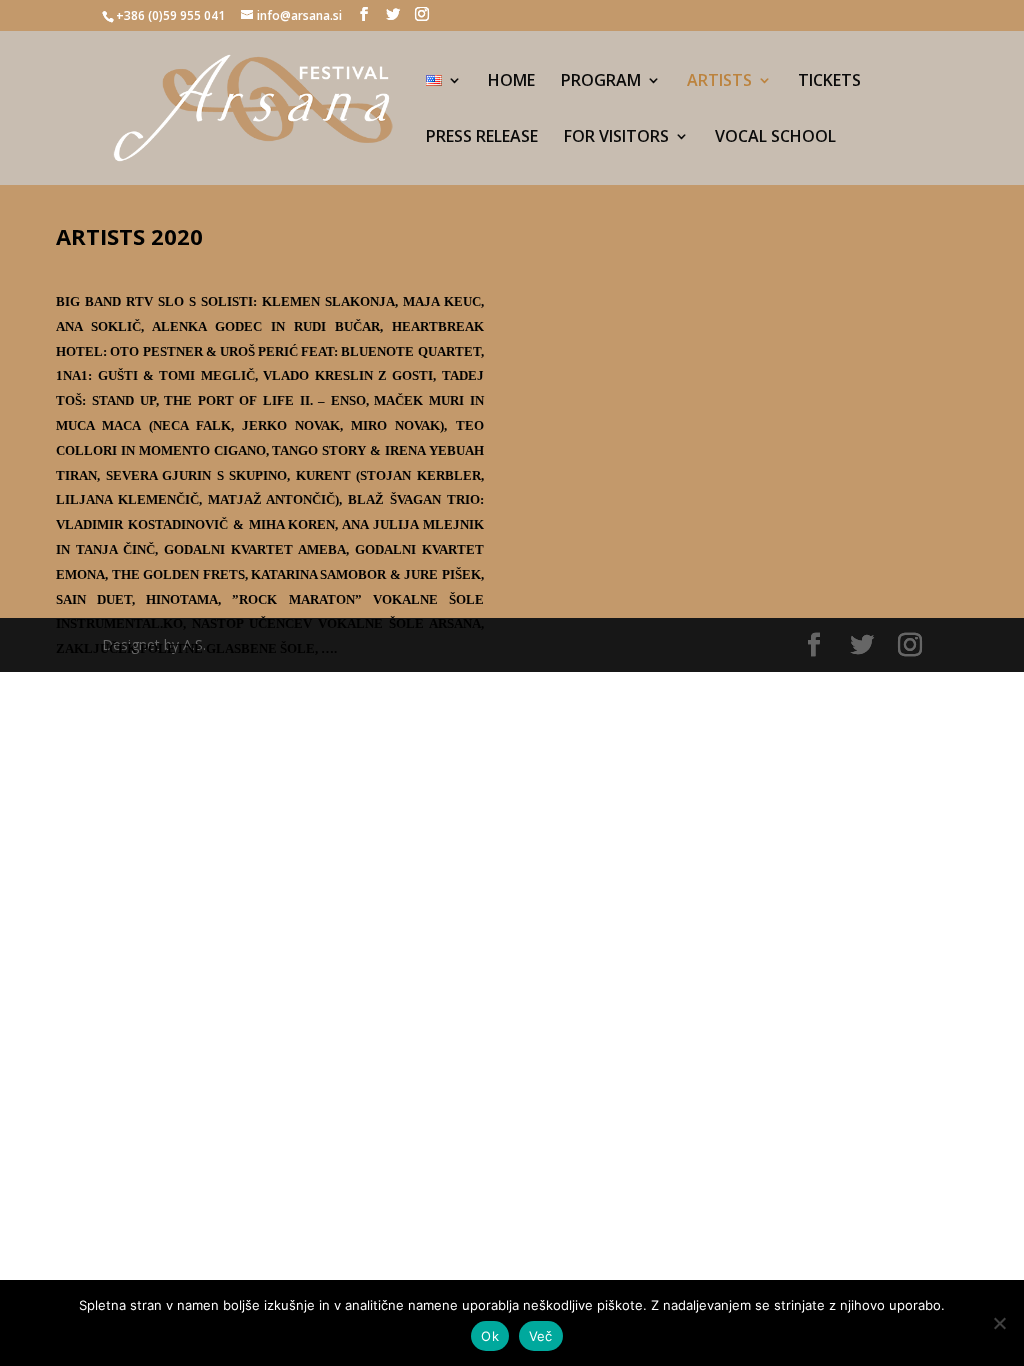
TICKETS (829, 82)
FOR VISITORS (616, 138)
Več (541, 1336)
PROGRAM (601, 82)
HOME (511, 82)
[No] (999, 1323)
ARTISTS (719, 82)
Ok (490, 1336)
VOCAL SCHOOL (775, 138)
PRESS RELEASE (482, 138)
